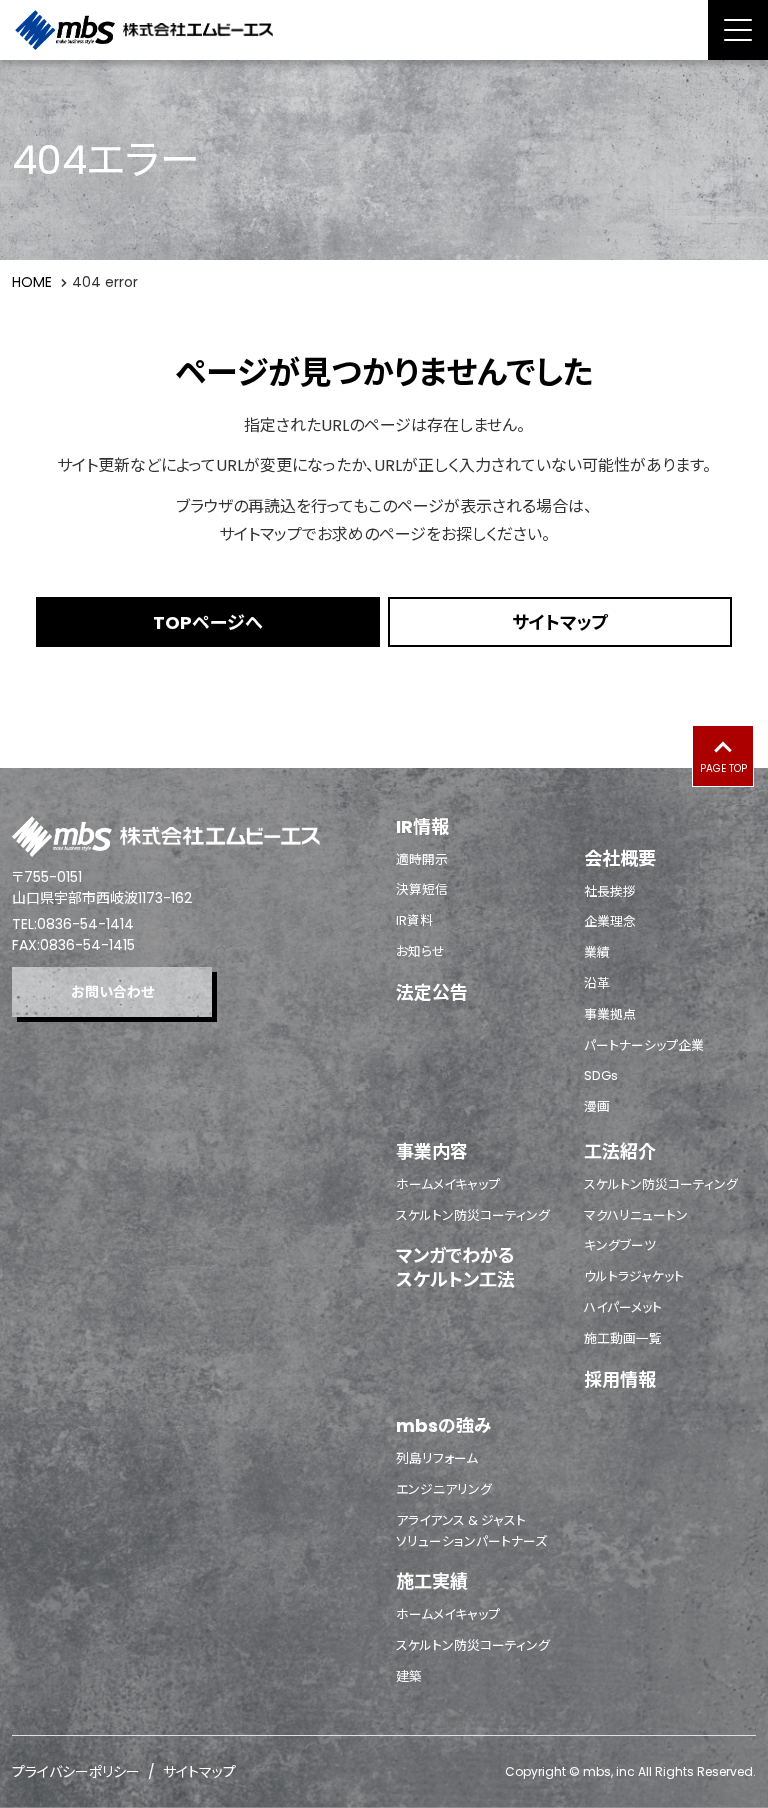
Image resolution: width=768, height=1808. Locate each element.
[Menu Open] (738, 30)
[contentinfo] (384, 1288)
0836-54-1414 (85, 924)
